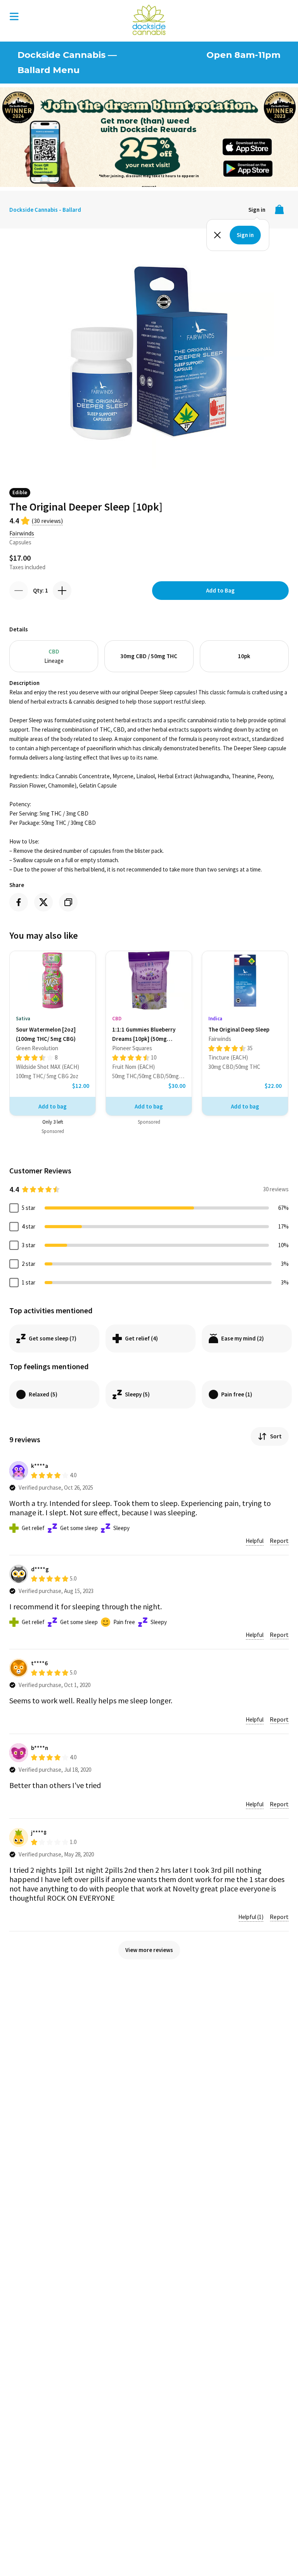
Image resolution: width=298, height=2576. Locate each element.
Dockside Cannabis (149, 20)
